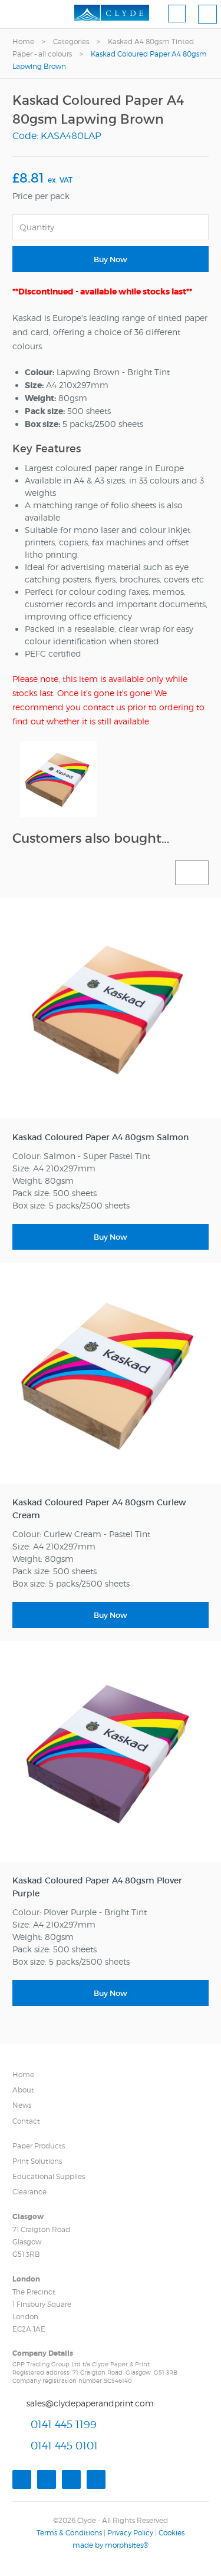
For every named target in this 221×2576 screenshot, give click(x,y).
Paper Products (39, 2146)
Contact (26, 2121)
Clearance (29, 2192)
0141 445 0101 (64, 2446)
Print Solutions (37, 2161)
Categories (71, 42)
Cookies (171, 2533)
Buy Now (111, 259)
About (23, 2090)
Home (23, 42)
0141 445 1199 (64, 2424)
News (22, 2105)
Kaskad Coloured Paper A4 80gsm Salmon (100, 1137)
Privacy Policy (130, 2533)
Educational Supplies (49, 2176)
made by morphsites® (111, 2545)
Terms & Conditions (69, 2533)
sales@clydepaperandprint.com (90, 2403)
